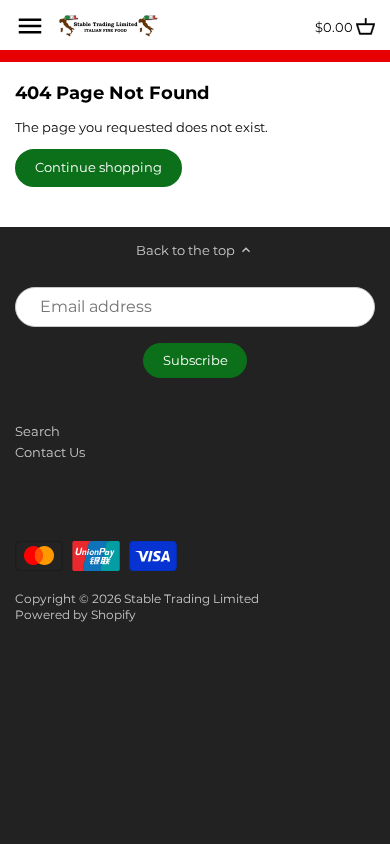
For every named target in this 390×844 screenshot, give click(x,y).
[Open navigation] (30, 26)
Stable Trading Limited (191, 599)
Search (37, 431)
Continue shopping (98, 167)
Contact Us (50, 452)
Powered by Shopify (75, 615)
